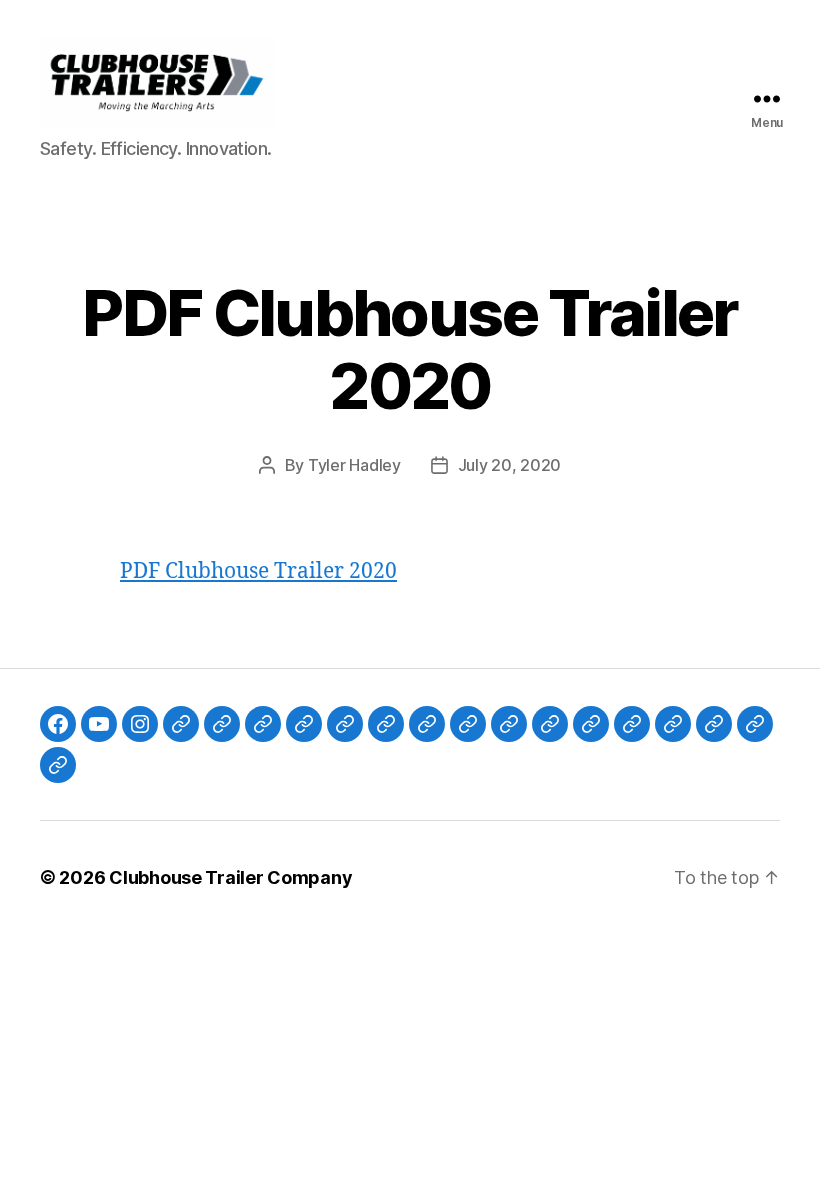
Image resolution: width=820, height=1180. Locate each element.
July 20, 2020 (510, 465)
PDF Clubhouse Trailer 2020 (258, 571)
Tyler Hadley (354, 465)
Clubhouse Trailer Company (230, 877)
